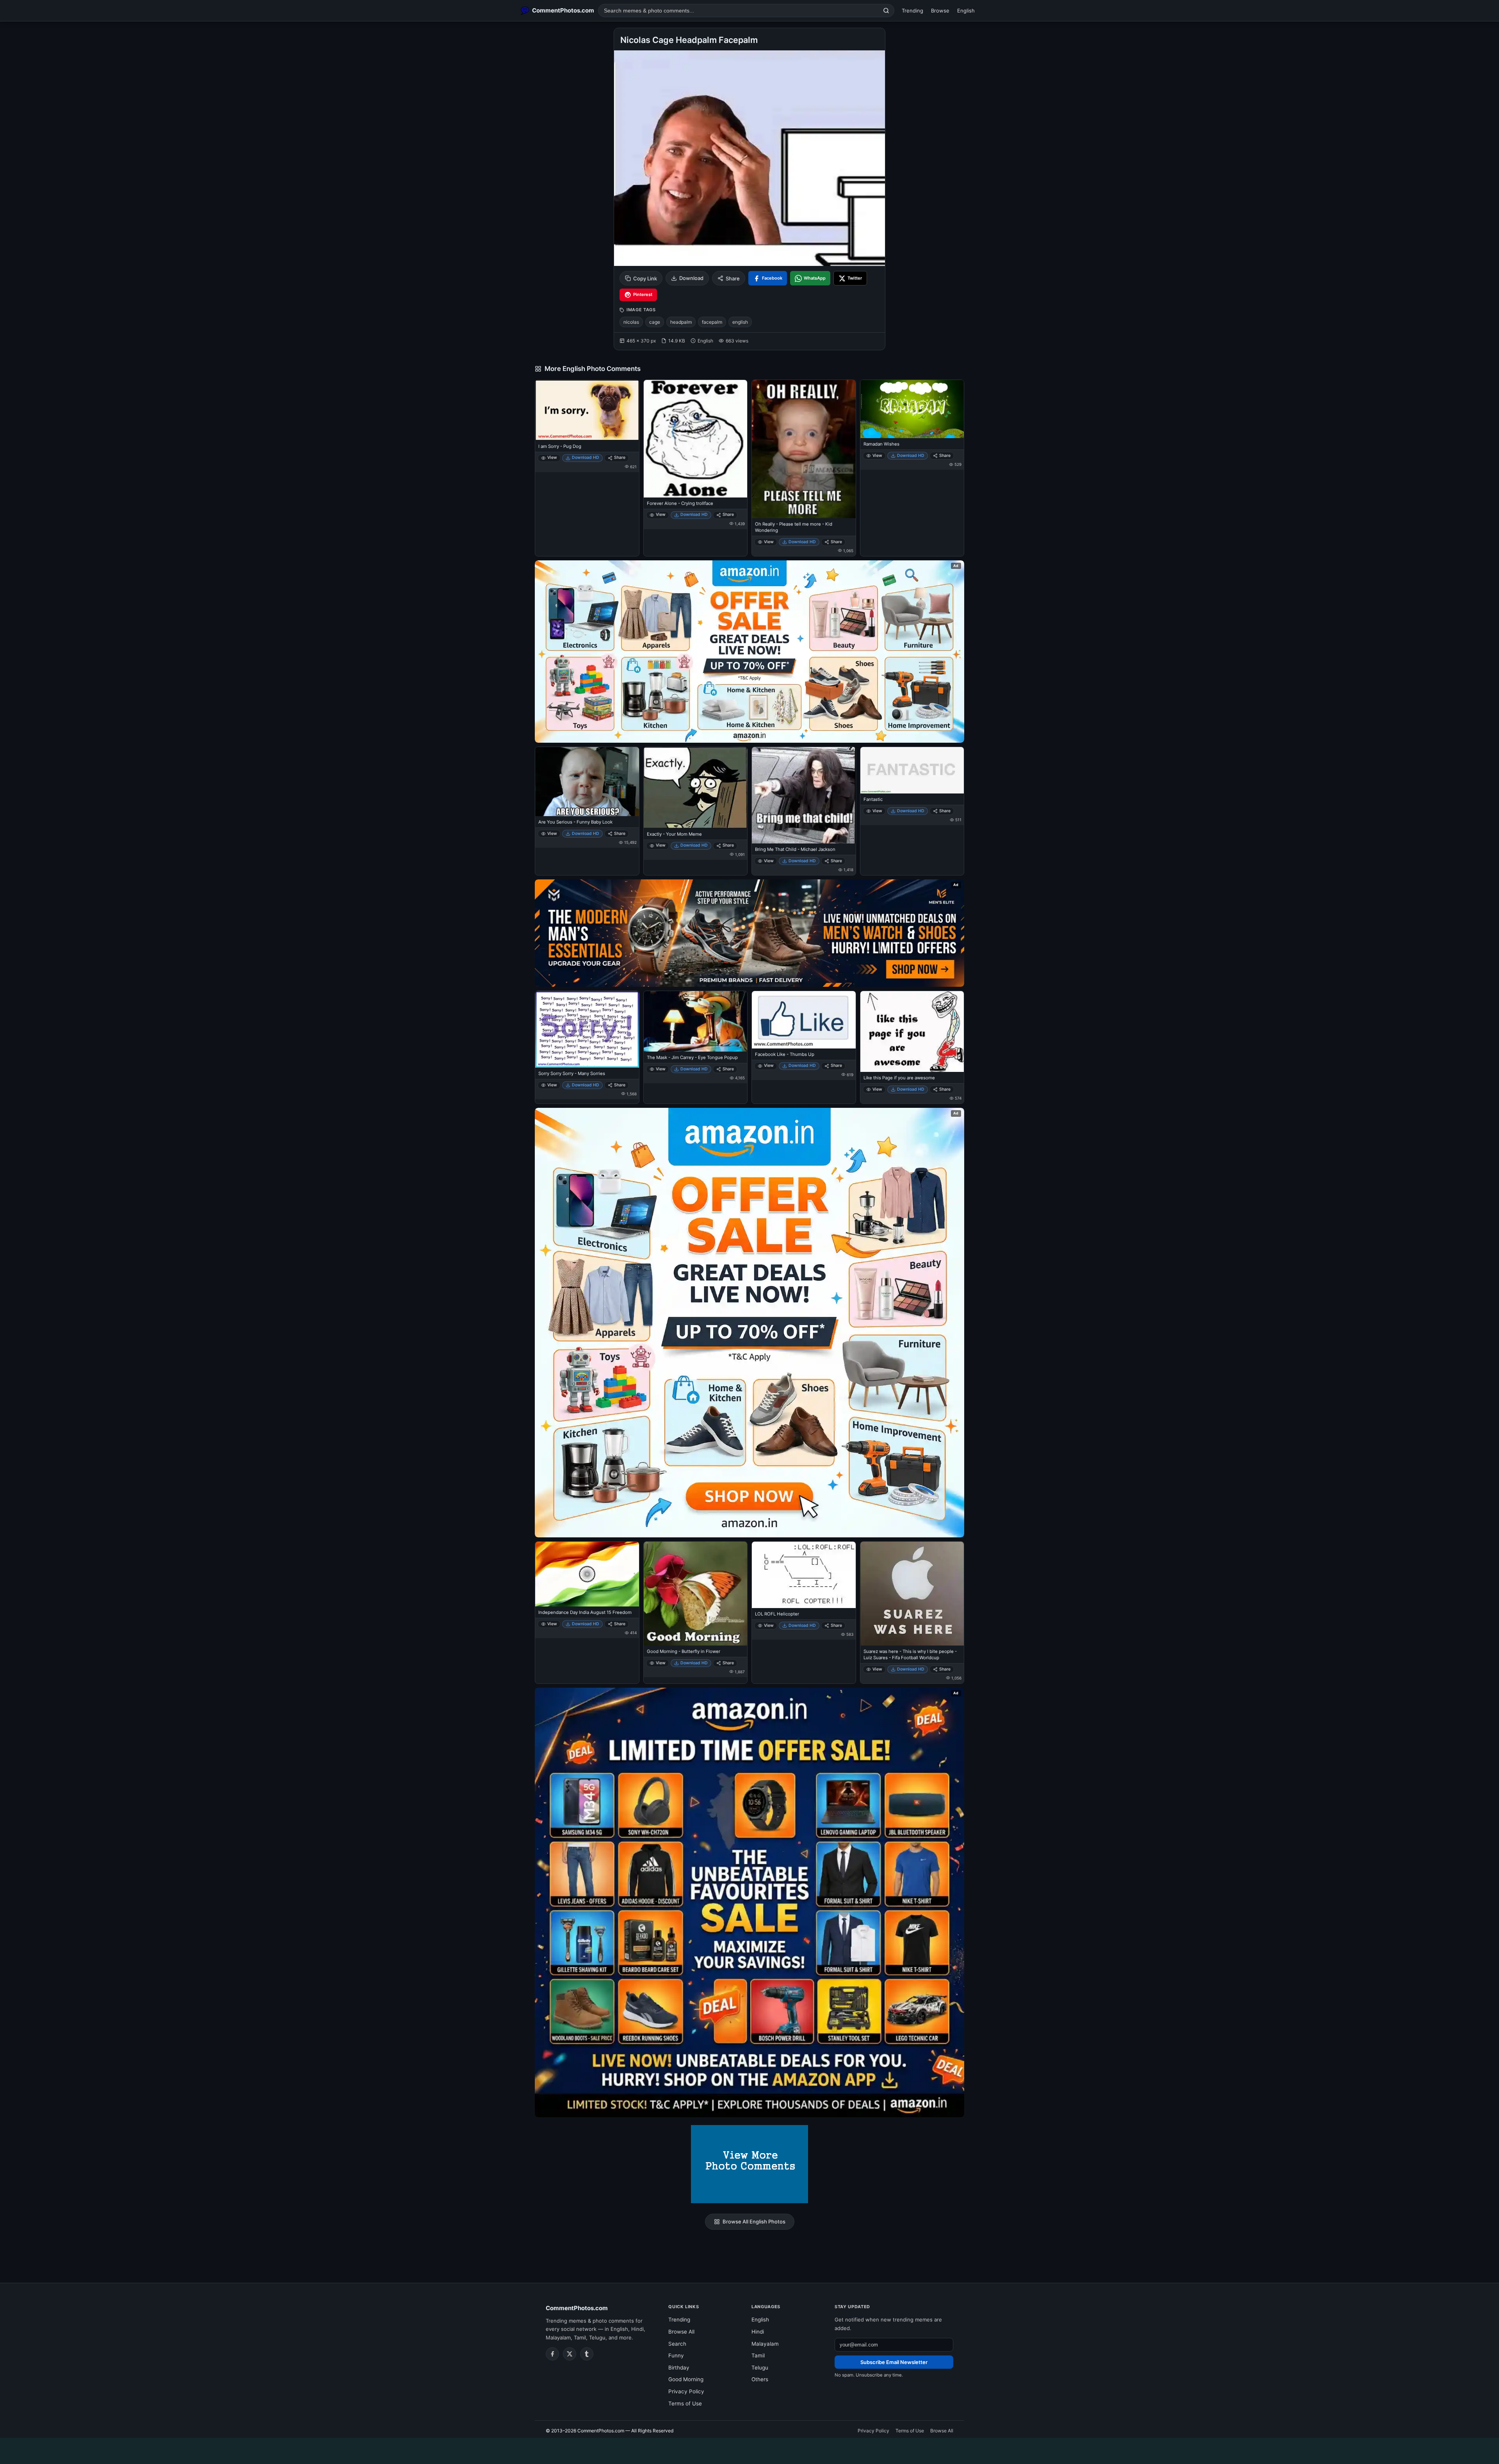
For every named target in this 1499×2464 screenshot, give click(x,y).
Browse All (681, 2332)
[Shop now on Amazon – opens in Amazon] (749, 1323)
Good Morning (686, 2379)
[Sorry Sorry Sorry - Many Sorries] (587, 1029)
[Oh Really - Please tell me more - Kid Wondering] (804, 449)
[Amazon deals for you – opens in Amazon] (749, 933)
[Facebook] (552, 2354)
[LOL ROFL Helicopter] (804, 1575)
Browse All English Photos (754, 2222)
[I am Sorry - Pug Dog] (587, 410)
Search (677, 2344)
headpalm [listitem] (681, 322)
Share (733, 278)
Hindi (758, 2332)
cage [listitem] (655, 322)
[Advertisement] (749, 2450)
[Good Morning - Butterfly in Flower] (696, 1594)
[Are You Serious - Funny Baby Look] (587, 782)
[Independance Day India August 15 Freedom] (587, 1574)
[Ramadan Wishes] (912, 409)
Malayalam (765, 2344)
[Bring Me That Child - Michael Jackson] (804, 795)
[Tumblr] (587, 2354)
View (552, 457)
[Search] (886, 11)
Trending (912, 11)
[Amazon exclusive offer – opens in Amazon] (749, 1902)
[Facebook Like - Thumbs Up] (804, 1020)
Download (691, 278)
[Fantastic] (912, 770)
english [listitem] (740, 322)
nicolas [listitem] (631, 322)
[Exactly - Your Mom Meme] (696, 788)
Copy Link (645, 278)
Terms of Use (685, 2403)
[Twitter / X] (570, 2354)
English (966, 11)
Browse (940, 11)
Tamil (758, 2355)
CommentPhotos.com (577, 2308)
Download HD (586, 457)
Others (760, 2379)
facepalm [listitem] (712, 322)
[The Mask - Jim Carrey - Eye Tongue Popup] (696, 1021)
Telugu (760, 2368)
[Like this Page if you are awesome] (912, 1031)
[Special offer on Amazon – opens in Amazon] (749, 652)
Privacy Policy (686, 2391)
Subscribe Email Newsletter (894, 2362)
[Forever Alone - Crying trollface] (696, 439)
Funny (676, 2355)
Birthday (679, 2368)
